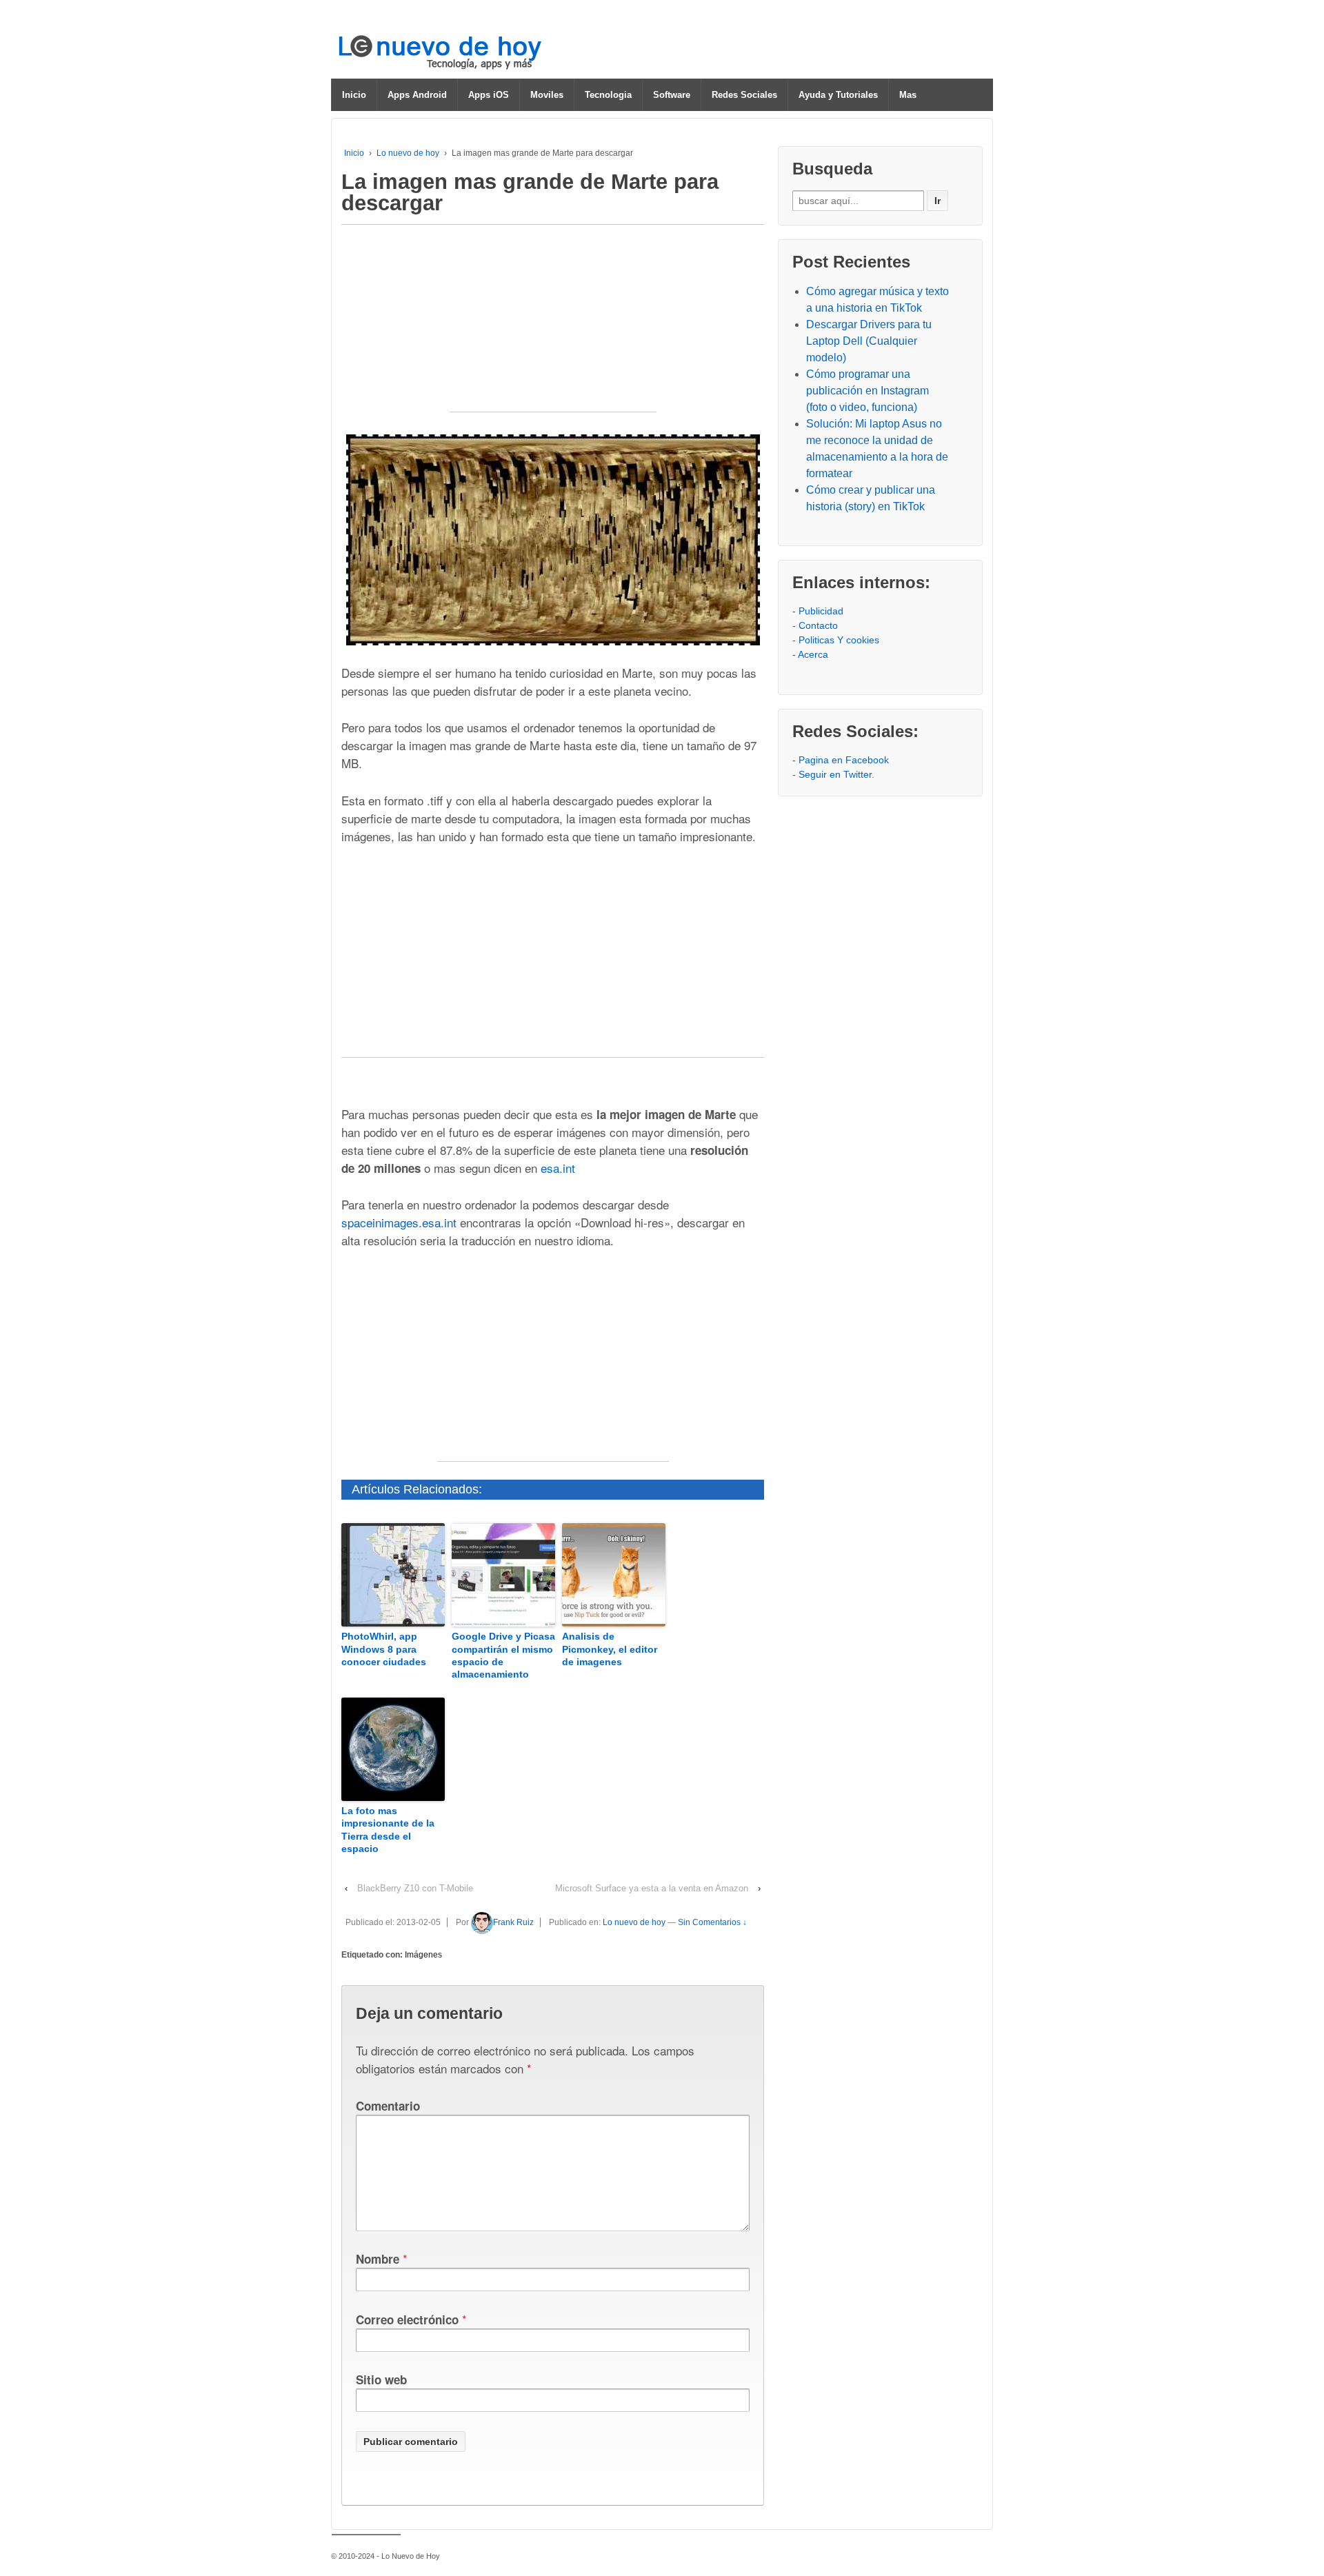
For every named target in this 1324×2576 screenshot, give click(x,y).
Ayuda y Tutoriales (838, 95)
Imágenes (423, 1955)
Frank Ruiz (513, 1922)
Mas (908, 95)
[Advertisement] (553, 325)
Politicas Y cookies (839, 640)
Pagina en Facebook (844, 760)
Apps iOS (489, 95)
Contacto (818, 625)
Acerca (813, 654)
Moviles (547, 95)
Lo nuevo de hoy (408, 153)
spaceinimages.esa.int (399, 1222)
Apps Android (417, 95)
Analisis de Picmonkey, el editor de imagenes (610, 1649)
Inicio (354, 95)
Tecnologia (608, 95)
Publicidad (821, 611)
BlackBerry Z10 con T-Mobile (415, 1888)
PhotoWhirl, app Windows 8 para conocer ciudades (384, 1649)
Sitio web (381, 2379)
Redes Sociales (744, 95)
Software (672, 95)
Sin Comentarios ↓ (712, 1922)
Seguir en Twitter (835, 774)
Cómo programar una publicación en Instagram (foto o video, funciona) (867, 391)
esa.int (558, 1168)
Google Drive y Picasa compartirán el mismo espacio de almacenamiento (503, 1655)
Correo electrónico (407, 2320)
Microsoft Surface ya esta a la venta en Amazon (652, 1888)
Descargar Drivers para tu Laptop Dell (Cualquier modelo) (869, 341)
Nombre (378, 2259)
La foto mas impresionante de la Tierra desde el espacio (388, 1830)
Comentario (388, 2106)
